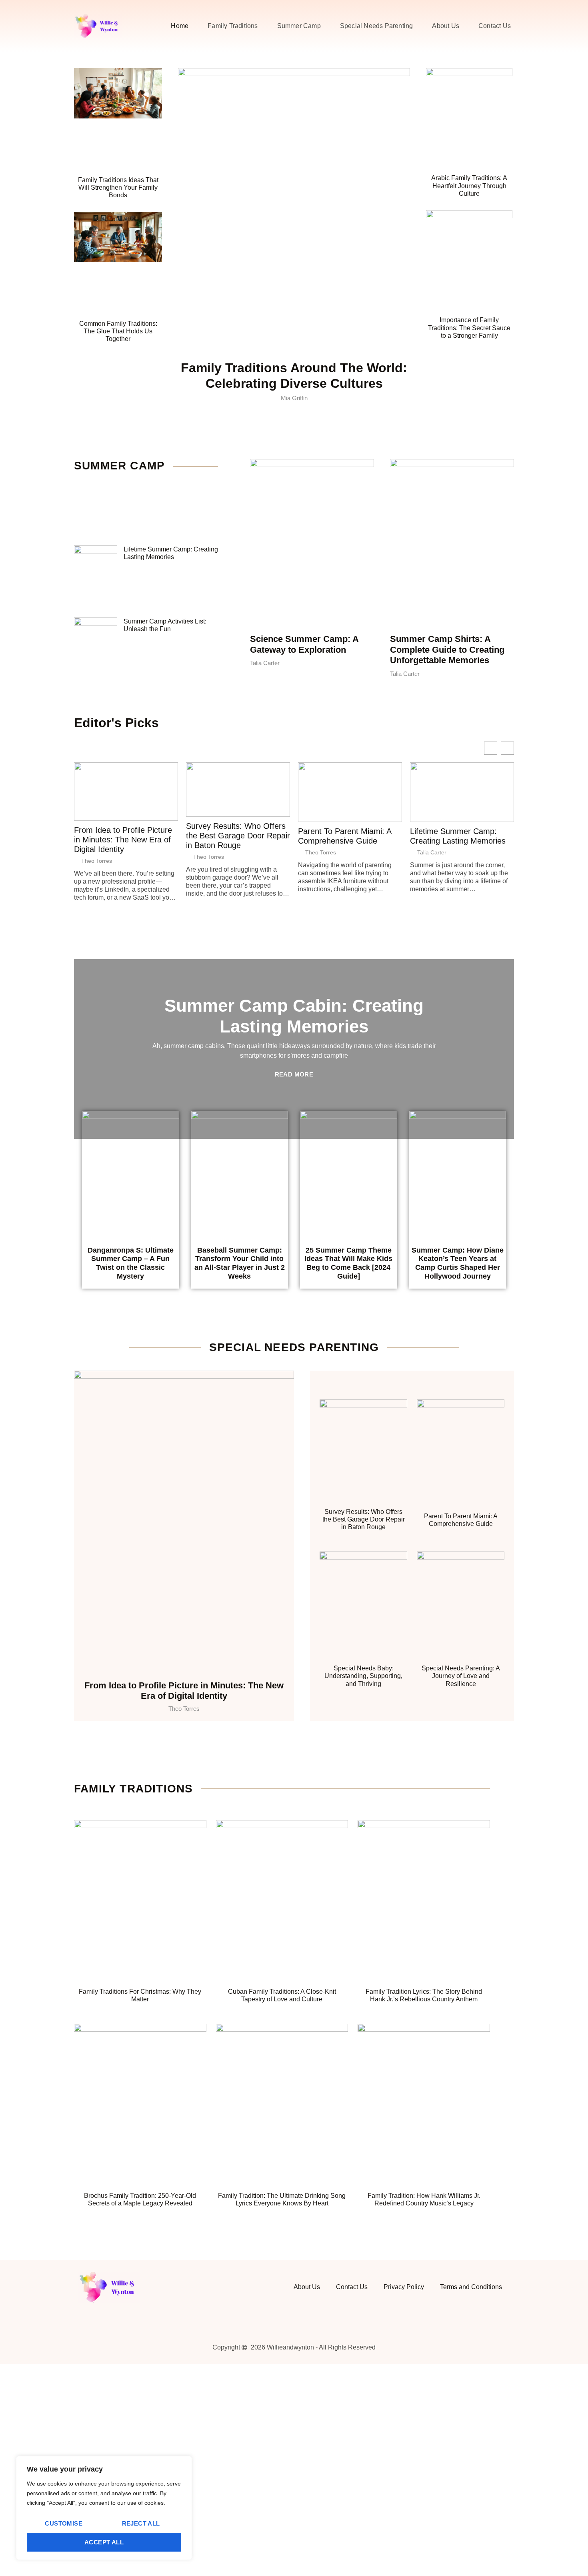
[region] (104, 2508)
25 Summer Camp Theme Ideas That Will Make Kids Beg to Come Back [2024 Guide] (348, 1263)
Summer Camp (299, 26)
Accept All (104, 2542)
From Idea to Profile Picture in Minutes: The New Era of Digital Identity (123, 840)
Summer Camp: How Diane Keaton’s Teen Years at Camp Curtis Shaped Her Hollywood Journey (458, 1263)
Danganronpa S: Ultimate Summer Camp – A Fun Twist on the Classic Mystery (131, 1263)
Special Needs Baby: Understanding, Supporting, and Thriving (363, 1676)
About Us (446, 26)
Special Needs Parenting (377, 26)
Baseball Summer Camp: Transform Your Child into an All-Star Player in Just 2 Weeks (240, 1263)
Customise (64, 2523)
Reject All (141, 2523)
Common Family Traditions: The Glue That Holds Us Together (118, 331)
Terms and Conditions (471, 2287)
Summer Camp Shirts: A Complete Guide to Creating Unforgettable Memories (447, 650)
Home (180, 26)
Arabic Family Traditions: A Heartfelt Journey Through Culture (469, 185)
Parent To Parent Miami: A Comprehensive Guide (345, 836)
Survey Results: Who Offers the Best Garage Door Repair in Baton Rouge (238, 836)
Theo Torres (97, 861)
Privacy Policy (404, 2287)
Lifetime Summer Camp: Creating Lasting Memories (458, 836)
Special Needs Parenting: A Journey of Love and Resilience (461, 1676)
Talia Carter (432, 852)
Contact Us (495, 26)
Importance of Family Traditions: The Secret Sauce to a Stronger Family (469, 328)
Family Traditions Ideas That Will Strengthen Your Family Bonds (118, 187)
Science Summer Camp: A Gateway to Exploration (304, 644)
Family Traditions (233, 26)
